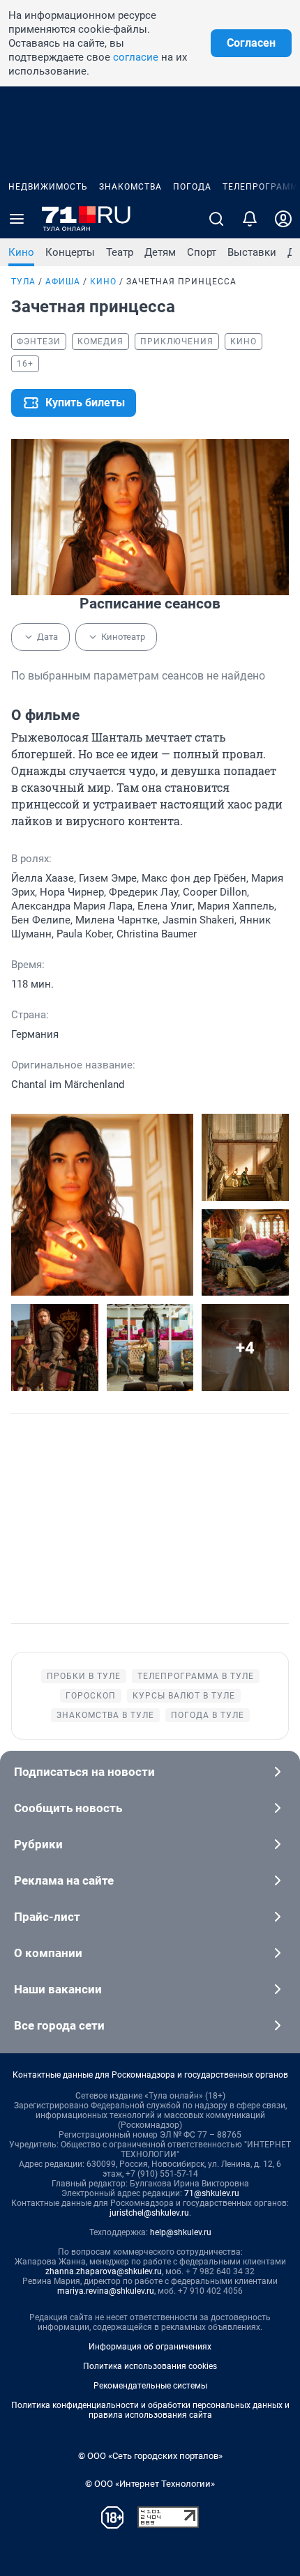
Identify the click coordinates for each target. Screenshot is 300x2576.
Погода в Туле (208, 1715)
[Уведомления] (250, 219)
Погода (192, 187)
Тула (23, 282)
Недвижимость (48, 187)
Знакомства (130, 187)
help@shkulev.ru (181, 2232)
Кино (21, 252)
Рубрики (38, 1844)
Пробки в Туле (84, 1676)
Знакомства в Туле (105, 1715)
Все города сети (59, 2025)
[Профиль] (283, 219)
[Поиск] (216, 219)
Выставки (252, 252)
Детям (160, 252)
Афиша (63, 282)
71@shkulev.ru (212, 2193)
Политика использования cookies (150, 2366)
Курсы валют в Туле (184, 1696)
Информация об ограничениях (150, 2347)
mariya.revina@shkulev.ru (106, 2291)
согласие (136, 57)
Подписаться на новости (84, 1772)
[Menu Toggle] (17, 219)
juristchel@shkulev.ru (149, 2213)
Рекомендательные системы (150, 2386)
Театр (120, 252)
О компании (48, 1953)
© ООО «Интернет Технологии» (150, 2484)
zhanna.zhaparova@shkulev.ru (104, 2271)
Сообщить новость (68, 1808)
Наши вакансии (58, 1989)
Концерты (70, 252)
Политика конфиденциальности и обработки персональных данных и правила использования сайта (150, 2410)
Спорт (202, 252)
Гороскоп (91, 1696)
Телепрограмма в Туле (196, 1676)
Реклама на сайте (64, 1880)
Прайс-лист (47, 1917)
